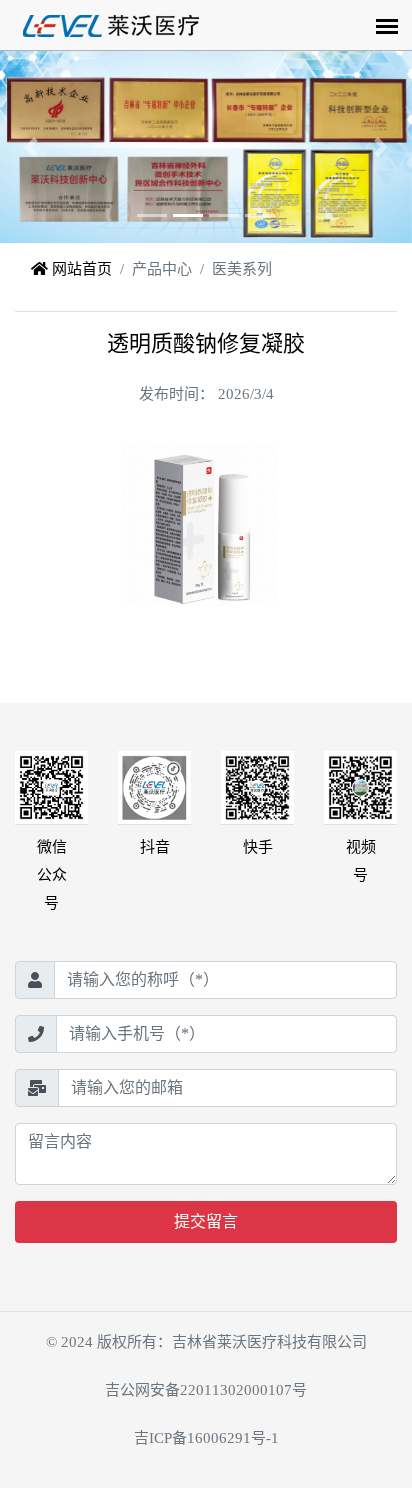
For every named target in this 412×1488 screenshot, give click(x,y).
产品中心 (162, 269)
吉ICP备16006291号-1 (206, 1438)
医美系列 (242, 269)
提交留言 (206, 1221)
